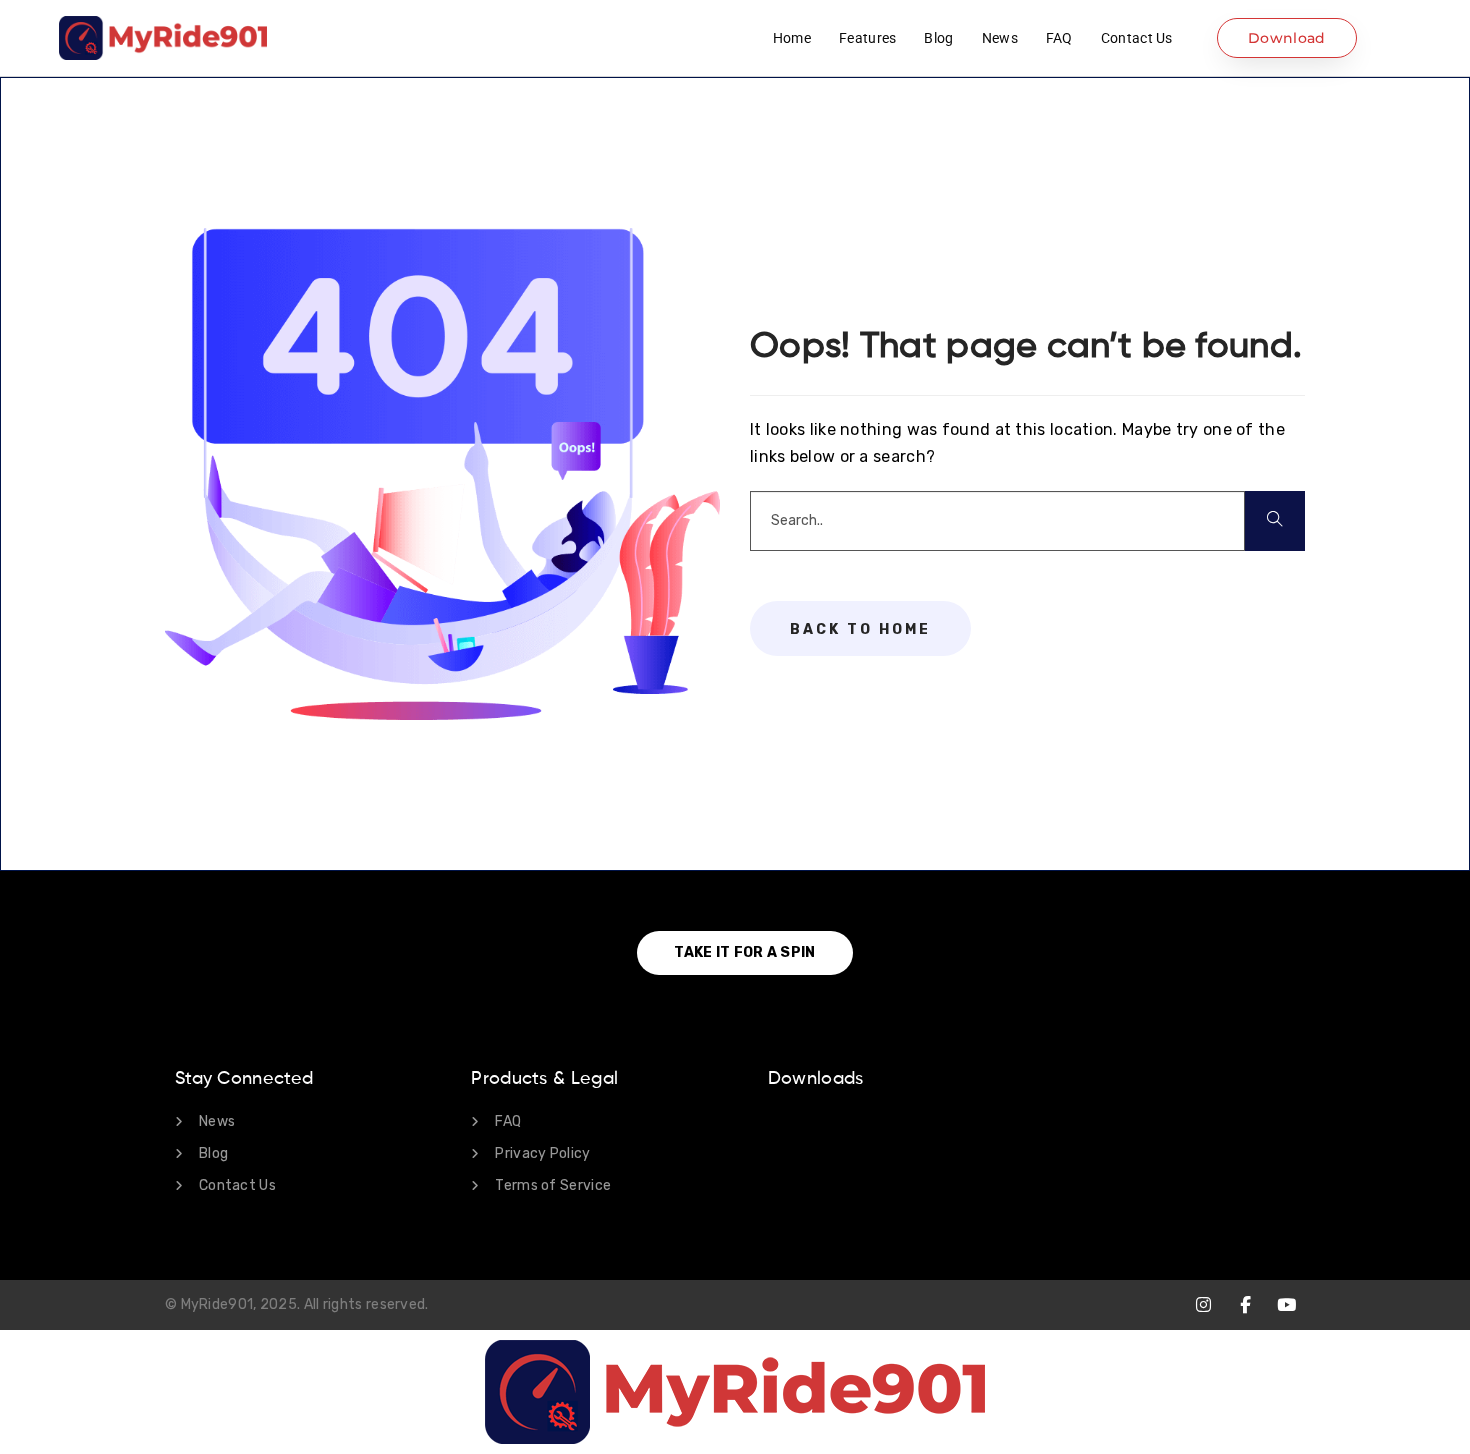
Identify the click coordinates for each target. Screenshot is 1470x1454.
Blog (938, 38)
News (1000, 38)
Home (792, 38)
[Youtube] (1286, 1304)
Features (867, 38)
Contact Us (1137, 38)
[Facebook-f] (1245, 1304)
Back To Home (860, 629)
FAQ (1059, 38)
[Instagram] (1203, 1304)
